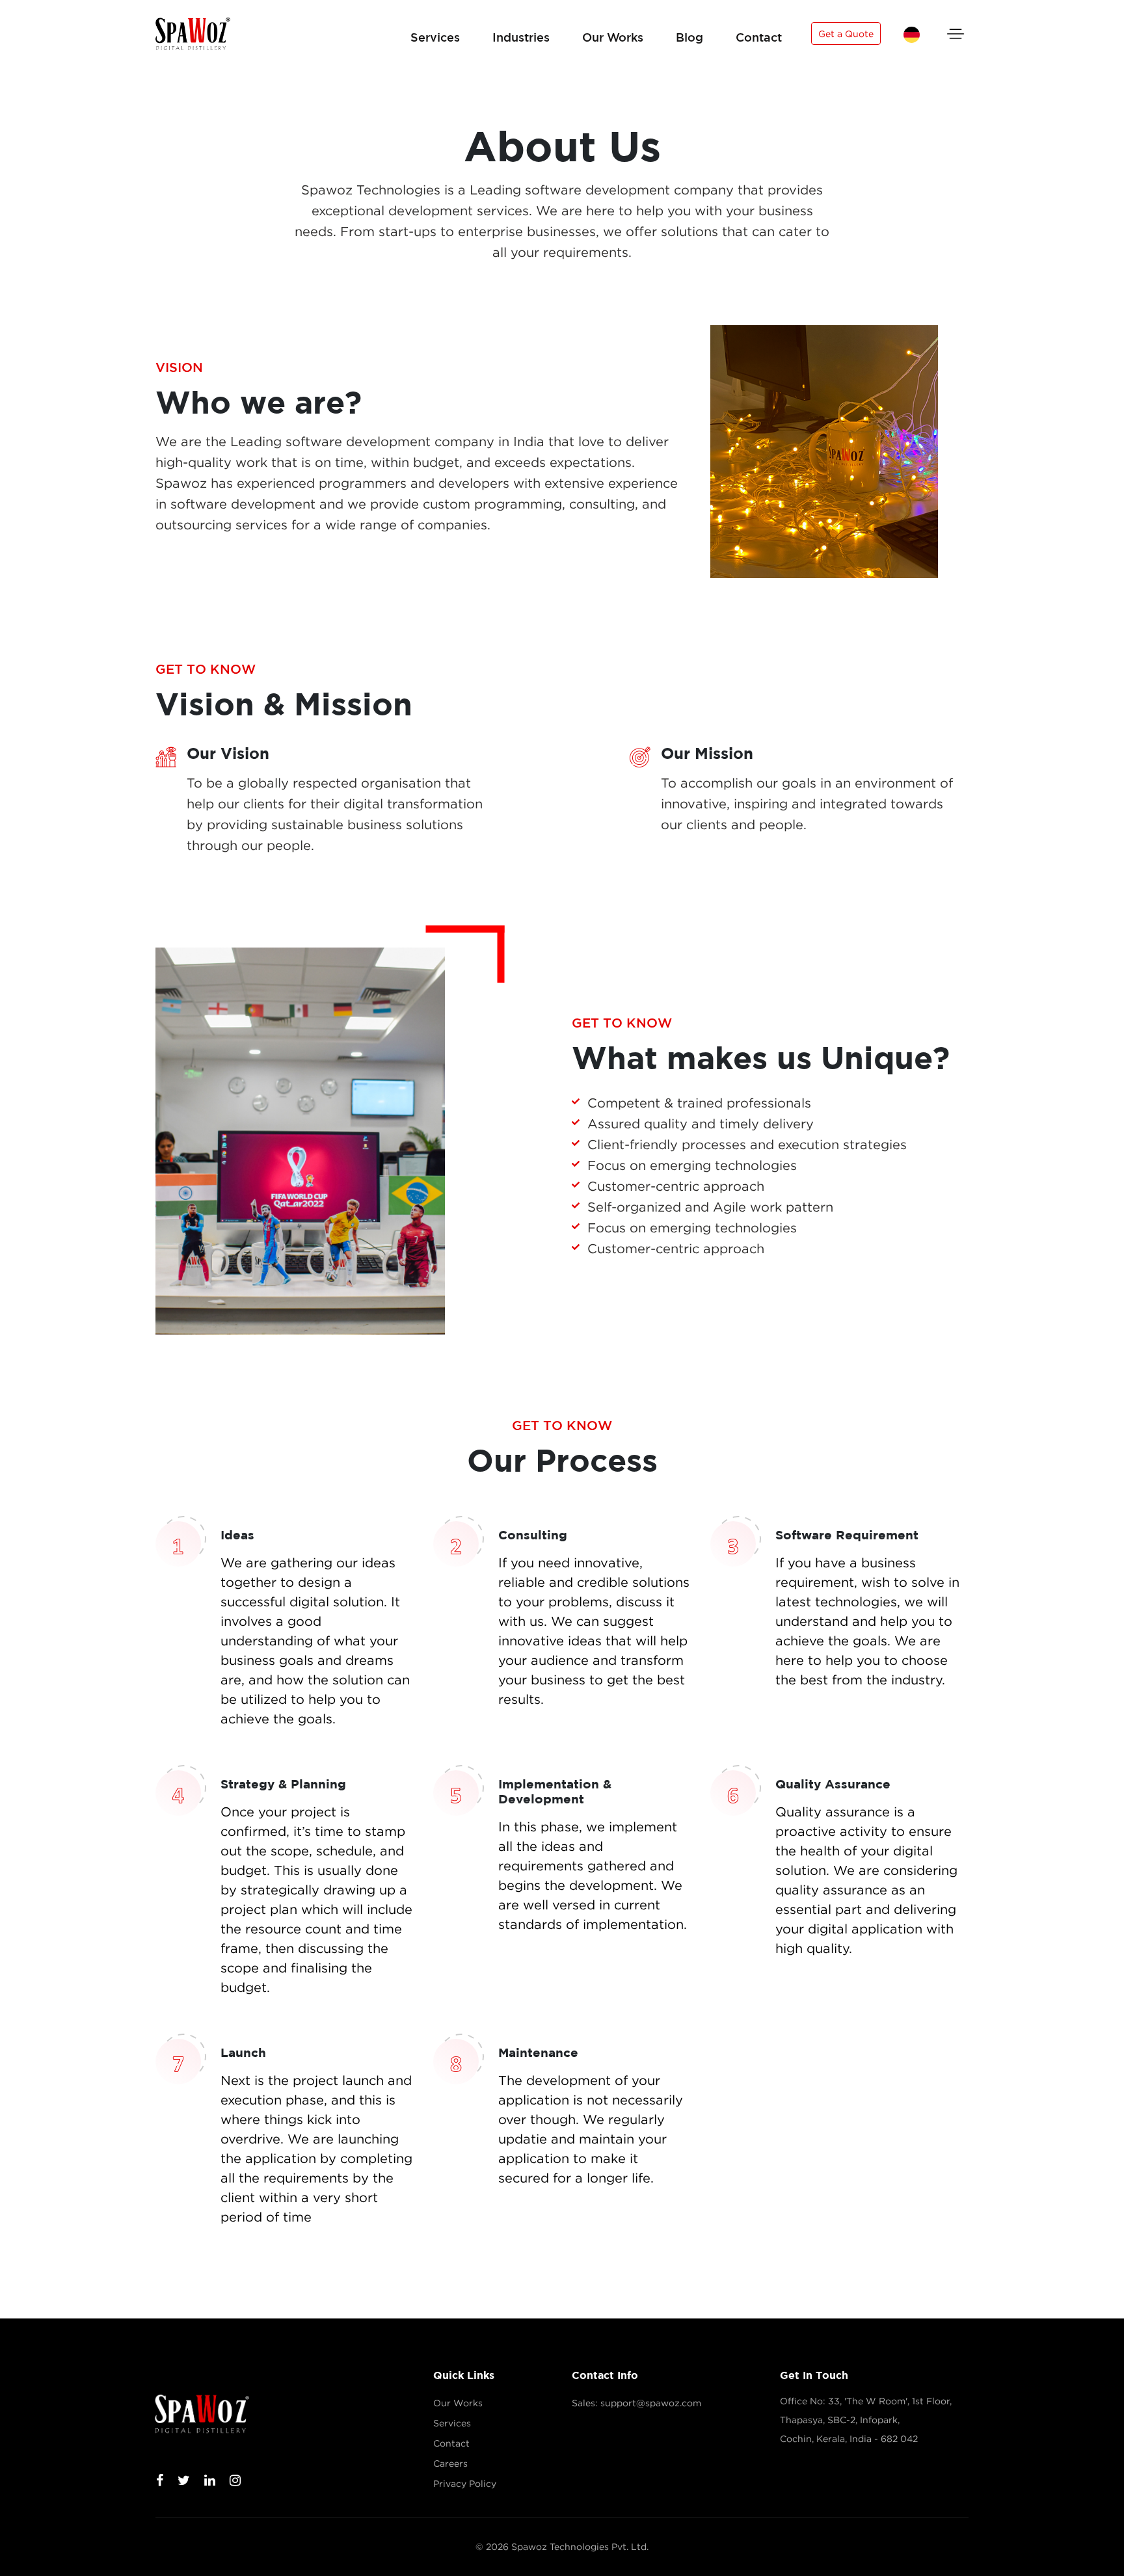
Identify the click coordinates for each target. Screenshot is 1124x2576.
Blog (689, 37)
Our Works (613, 37)
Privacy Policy (465, 2484)
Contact (759, 37)
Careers (450, 2463)
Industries (521, 37)
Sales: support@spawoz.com (636, 2403)
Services (435, 37)
